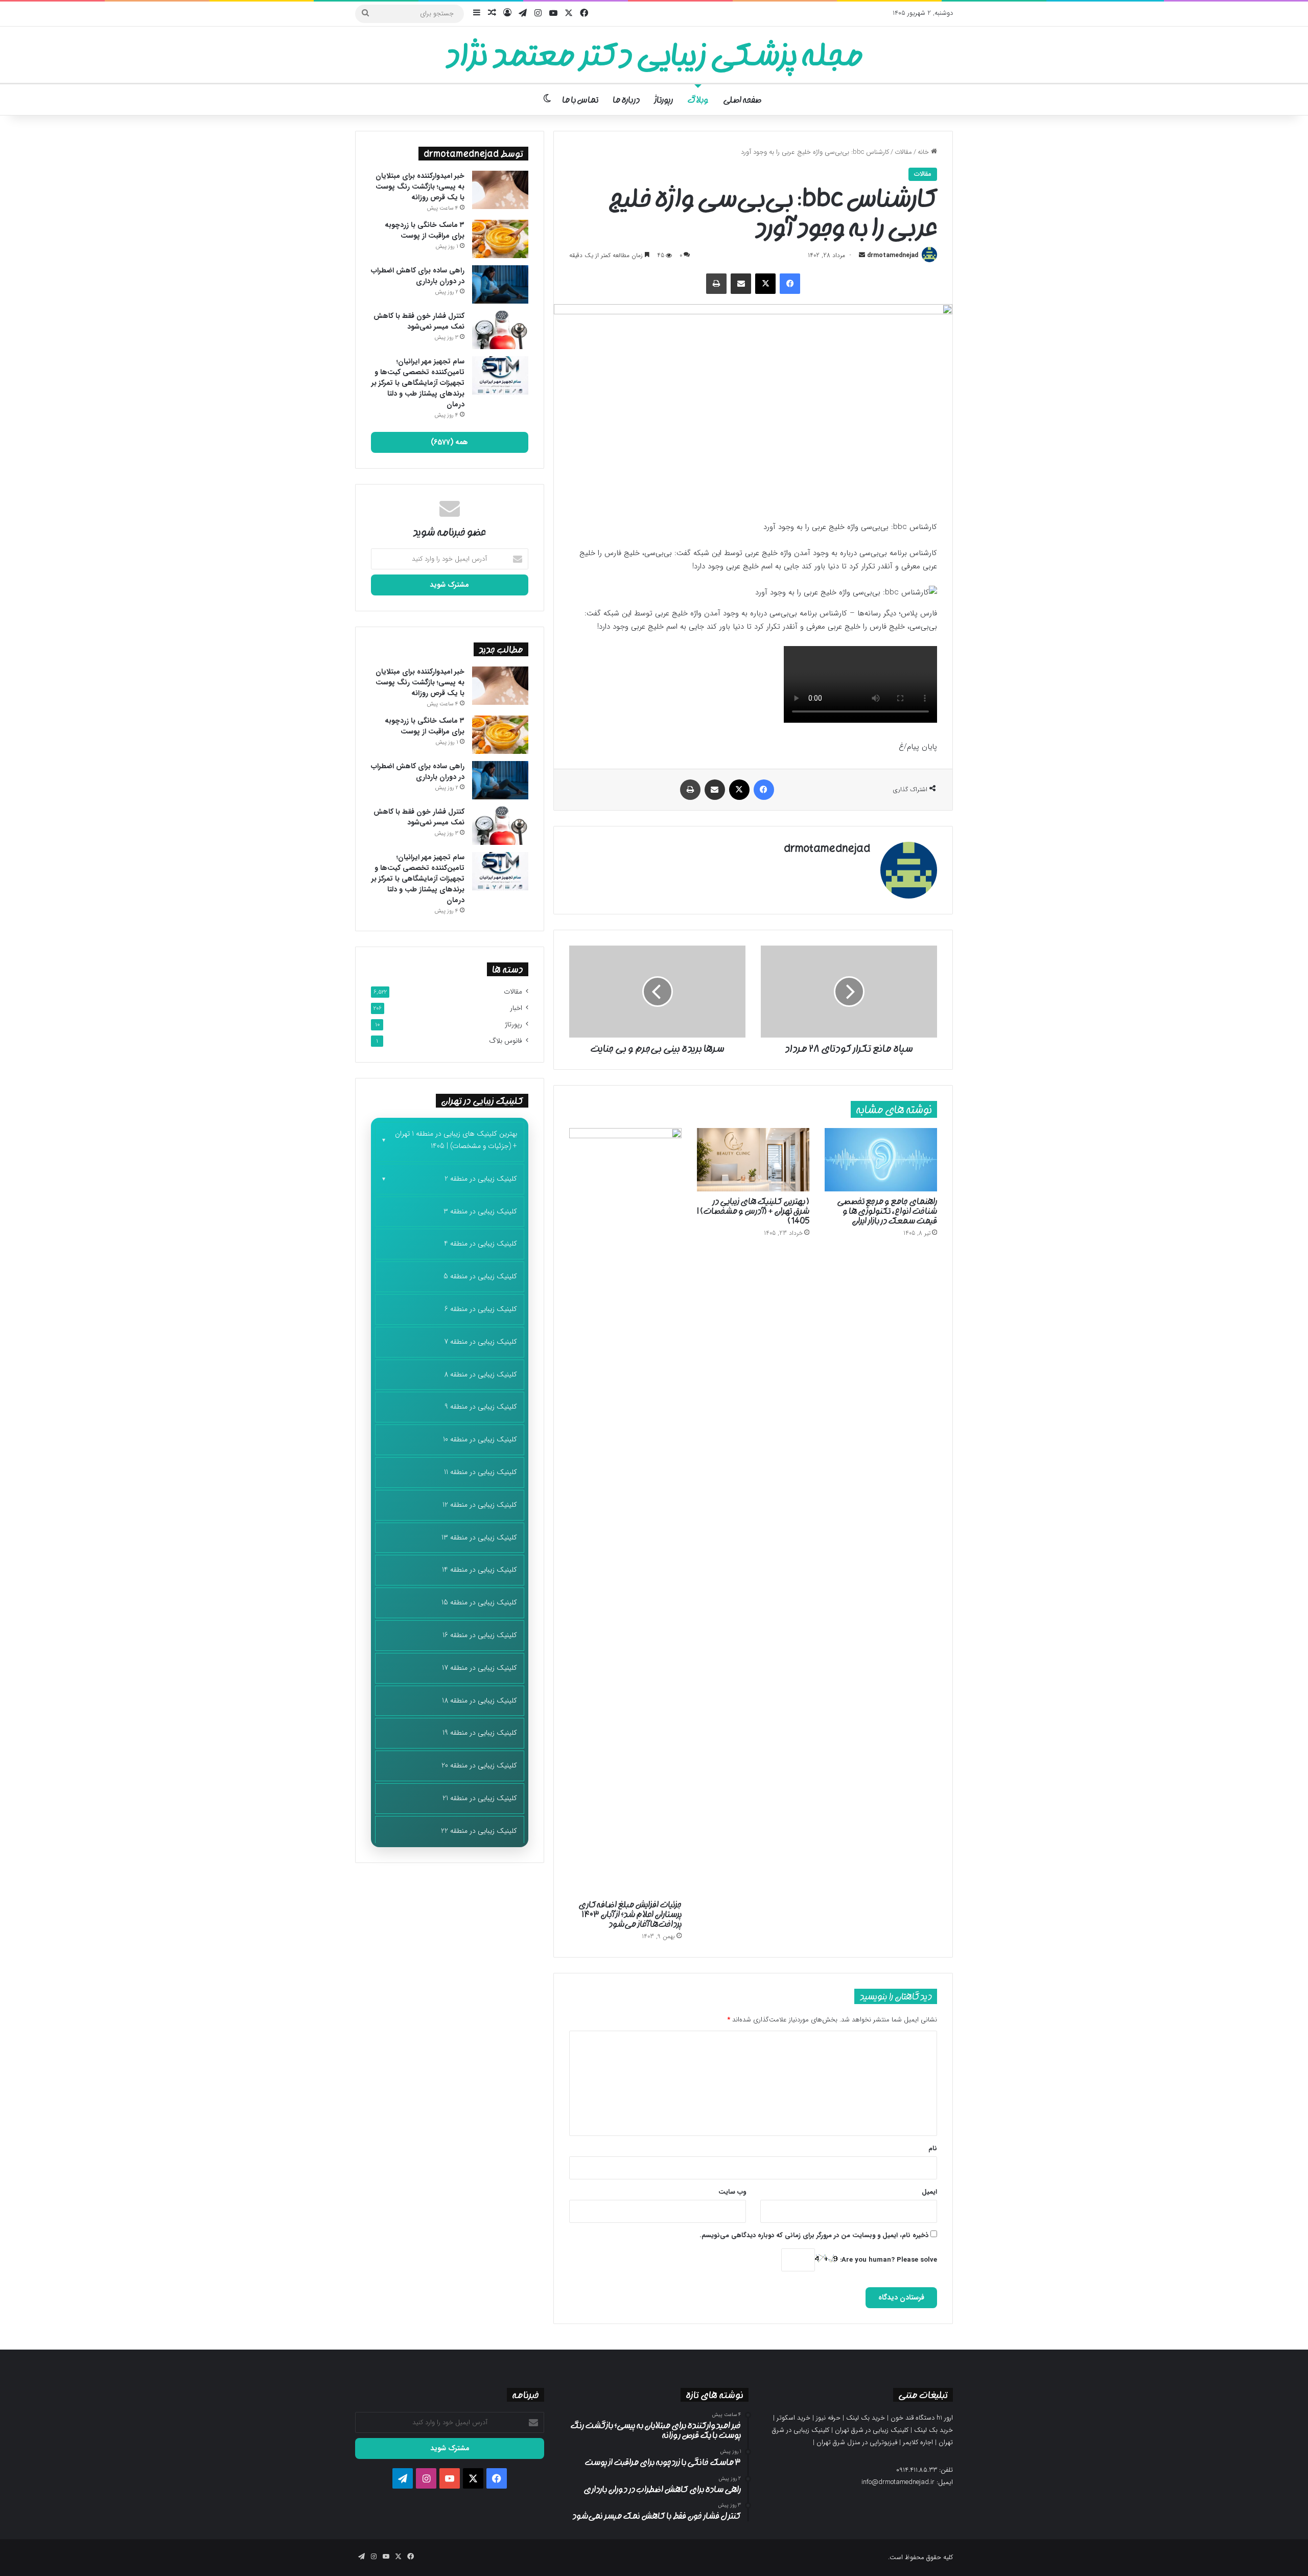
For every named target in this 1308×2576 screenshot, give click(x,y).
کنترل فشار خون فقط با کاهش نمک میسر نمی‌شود (419, 321)
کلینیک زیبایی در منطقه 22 (479, 1831)
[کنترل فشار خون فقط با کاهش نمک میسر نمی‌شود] (500, 330)
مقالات (903, 152)
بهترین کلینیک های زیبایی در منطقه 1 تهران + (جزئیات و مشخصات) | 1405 (456, 1140)
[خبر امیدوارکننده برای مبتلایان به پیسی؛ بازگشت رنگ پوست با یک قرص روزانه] (500, 190)
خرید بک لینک (866, 2418)
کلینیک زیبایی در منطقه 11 (481, 1472)
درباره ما (626, 100)
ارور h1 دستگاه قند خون (922, 2418)
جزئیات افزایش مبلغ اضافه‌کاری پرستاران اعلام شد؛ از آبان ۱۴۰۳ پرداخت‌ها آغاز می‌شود (630, 1914)
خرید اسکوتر (793, 2418)
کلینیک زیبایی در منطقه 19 (480, 1733)
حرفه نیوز (828, 2418)
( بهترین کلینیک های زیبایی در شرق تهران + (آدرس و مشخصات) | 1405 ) (753, 1211)
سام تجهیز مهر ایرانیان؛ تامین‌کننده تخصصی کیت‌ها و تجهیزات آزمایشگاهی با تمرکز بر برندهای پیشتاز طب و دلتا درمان (418, 383)
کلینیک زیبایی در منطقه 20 (479, 1765)
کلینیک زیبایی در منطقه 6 (481, 1309)
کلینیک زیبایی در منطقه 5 (480, 1276)
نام (933, 2148)
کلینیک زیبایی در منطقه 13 (479, 1537)
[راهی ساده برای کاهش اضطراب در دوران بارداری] (500, 284)
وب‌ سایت (732, 2192)
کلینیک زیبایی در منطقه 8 (481, 1374)
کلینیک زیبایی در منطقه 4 (481, 1244)
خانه (924, 152)
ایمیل (929, 2192)
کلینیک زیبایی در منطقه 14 (480, 1570)
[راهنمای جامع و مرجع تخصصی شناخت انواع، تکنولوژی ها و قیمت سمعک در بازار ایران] (881, 1160)
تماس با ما (580, 100)
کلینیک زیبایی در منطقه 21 (480, 1798)
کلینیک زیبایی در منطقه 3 (480, 1211)
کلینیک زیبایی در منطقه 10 (480, 1439)
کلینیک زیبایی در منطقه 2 (481, 1179)
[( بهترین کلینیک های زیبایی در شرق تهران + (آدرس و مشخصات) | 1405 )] (753, 1160)
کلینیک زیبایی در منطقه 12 (480, 1505)
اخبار (516, 1008)
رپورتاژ (663, 100)
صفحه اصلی (742, 100)
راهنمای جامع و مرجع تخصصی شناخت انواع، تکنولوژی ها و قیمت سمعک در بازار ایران (887, 1211)
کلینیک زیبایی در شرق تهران (872, 2430)
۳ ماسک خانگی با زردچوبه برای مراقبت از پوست (425, 230)
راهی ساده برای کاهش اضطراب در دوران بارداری (418, 276)
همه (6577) (449, 442)
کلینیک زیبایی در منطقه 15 (479, 1602)
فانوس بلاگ (506, 1041)
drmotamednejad (893, 255)
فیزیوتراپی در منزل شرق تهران (857, 2442)
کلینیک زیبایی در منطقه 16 (480, 1635)
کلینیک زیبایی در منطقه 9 (481, 1407)
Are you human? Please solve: (887, 2260)
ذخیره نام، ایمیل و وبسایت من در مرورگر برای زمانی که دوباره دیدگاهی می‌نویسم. (814, 2235)
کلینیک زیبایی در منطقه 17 (480, 1668)
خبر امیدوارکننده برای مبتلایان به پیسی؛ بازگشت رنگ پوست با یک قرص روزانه (420, 187)
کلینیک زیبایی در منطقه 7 (481, 1342)
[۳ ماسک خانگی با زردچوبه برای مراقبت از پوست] (500, 239)
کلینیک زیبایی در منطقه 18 (480, 1700)
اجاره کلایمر (918, 2442)
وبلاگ (698, 100)
